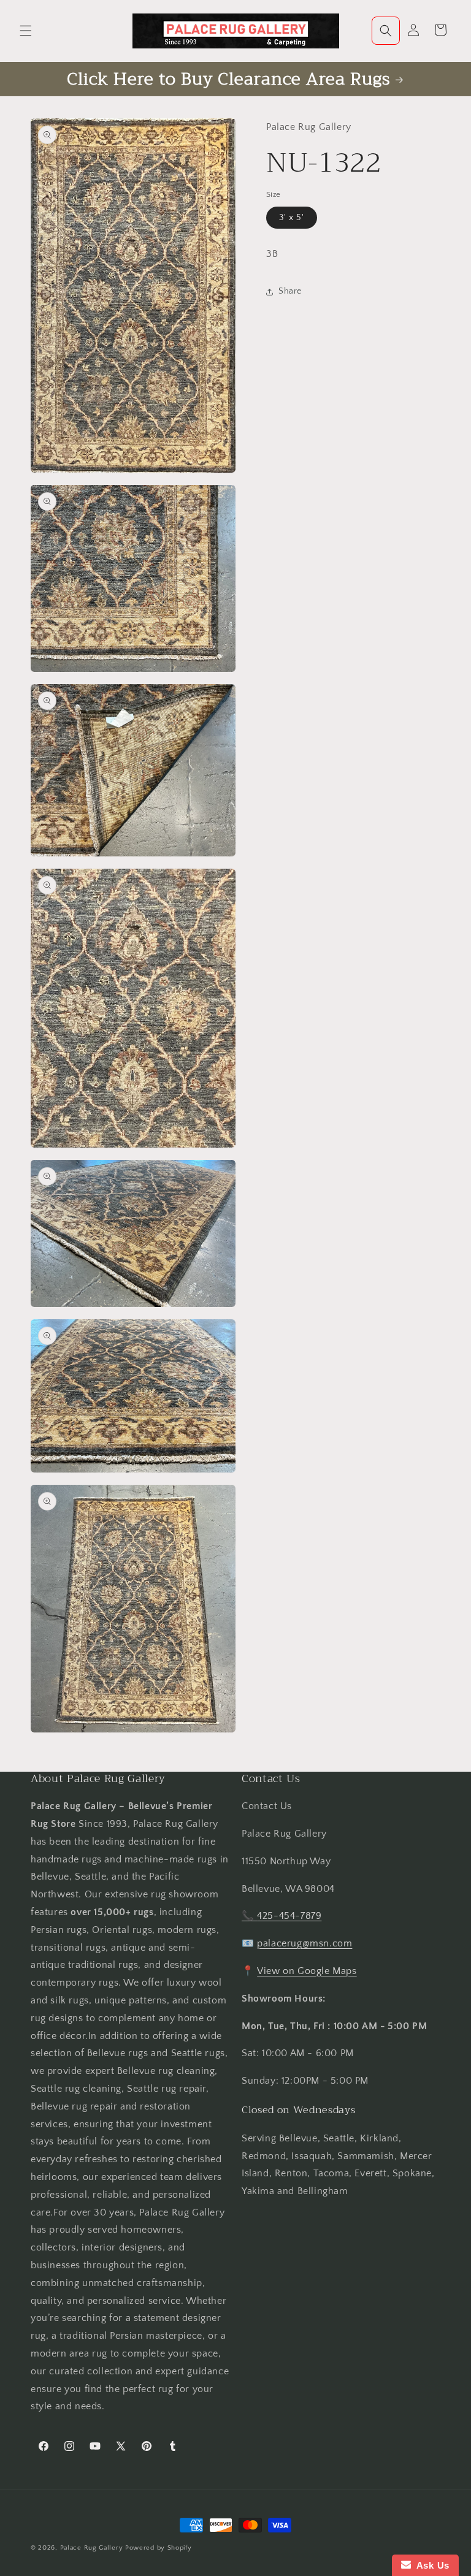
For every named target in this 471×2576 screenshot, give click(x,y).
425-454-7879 (289, 1916)
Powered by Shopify (159, 2548)
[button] (26, 31)
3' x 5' (292, 218)
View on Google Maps (307, 1971)
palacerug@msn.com (304, 1943)
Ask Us (430, 2565)
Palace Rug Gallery (92, 2548)
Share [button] (290, 291)
